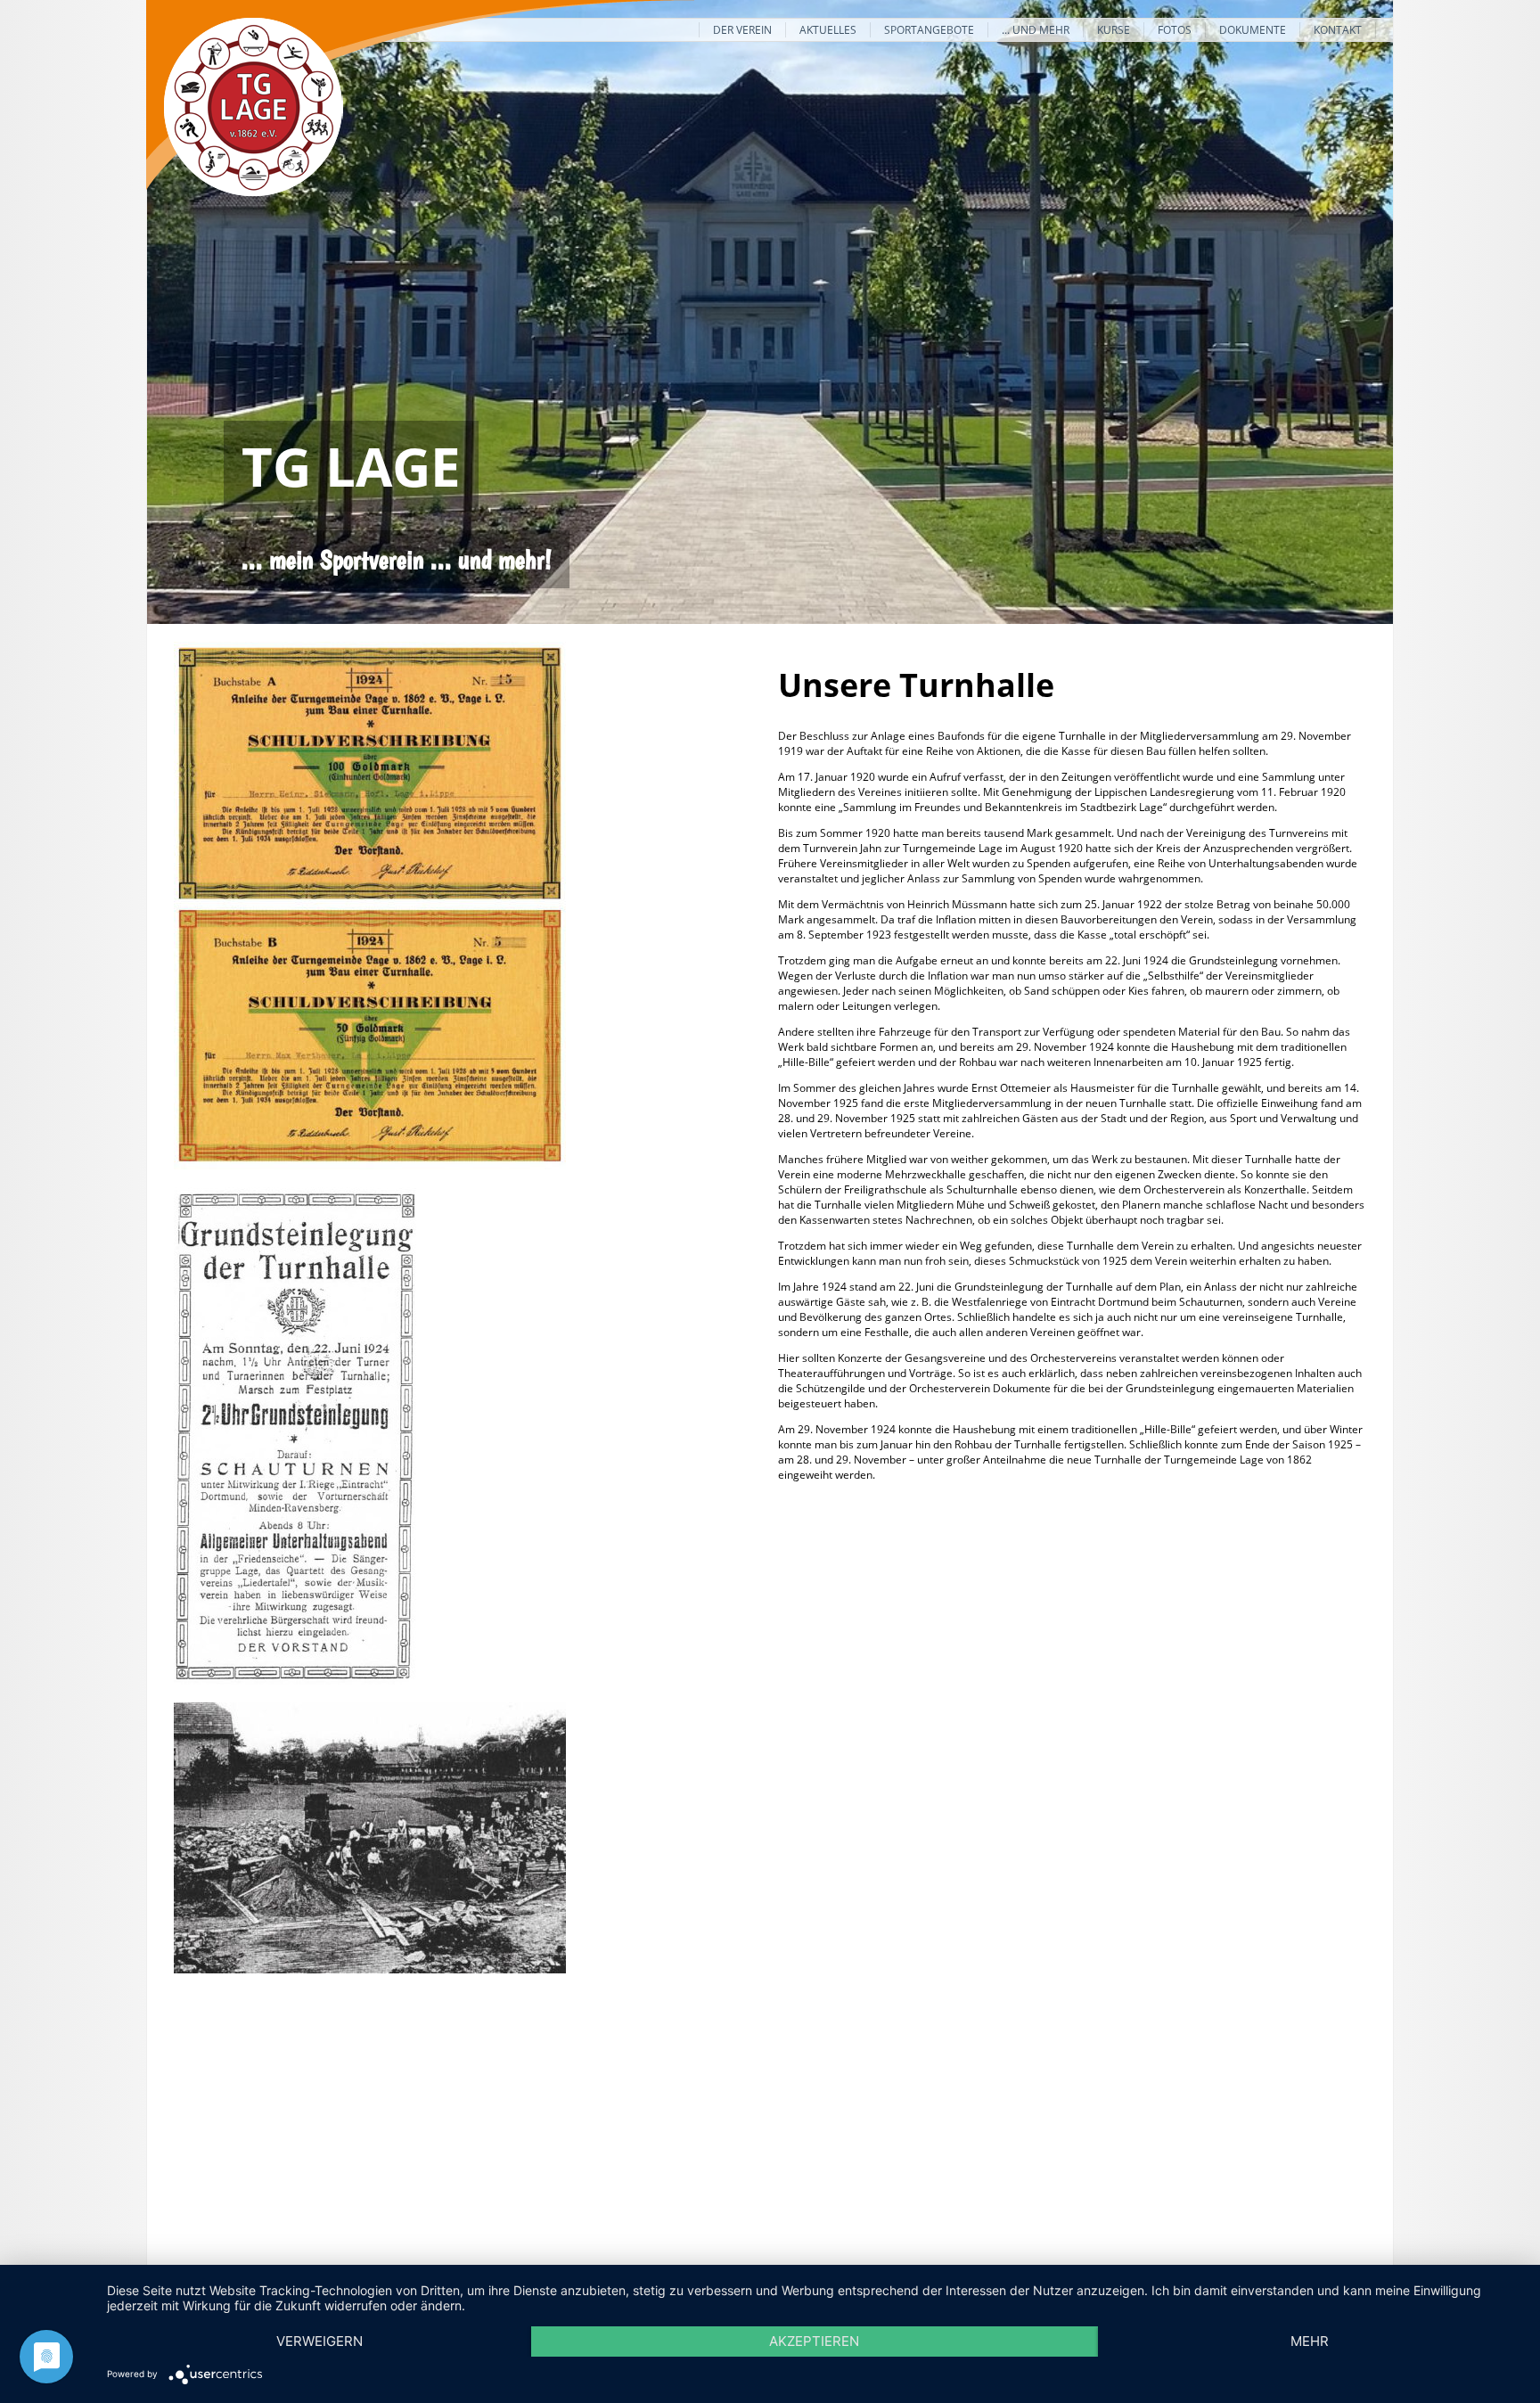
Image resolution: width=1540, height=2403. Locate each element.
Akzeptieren (814, 2341)
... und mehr (1036, 30)
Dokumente (1253, 30)
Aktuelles (828, 30)
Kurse (1114, 30)
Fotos (1175, 30)
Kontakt (1338, 30)
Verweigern (319, 2341)
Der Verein (742, 30)
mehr (1310, 2341)
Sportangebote (929, 30)
